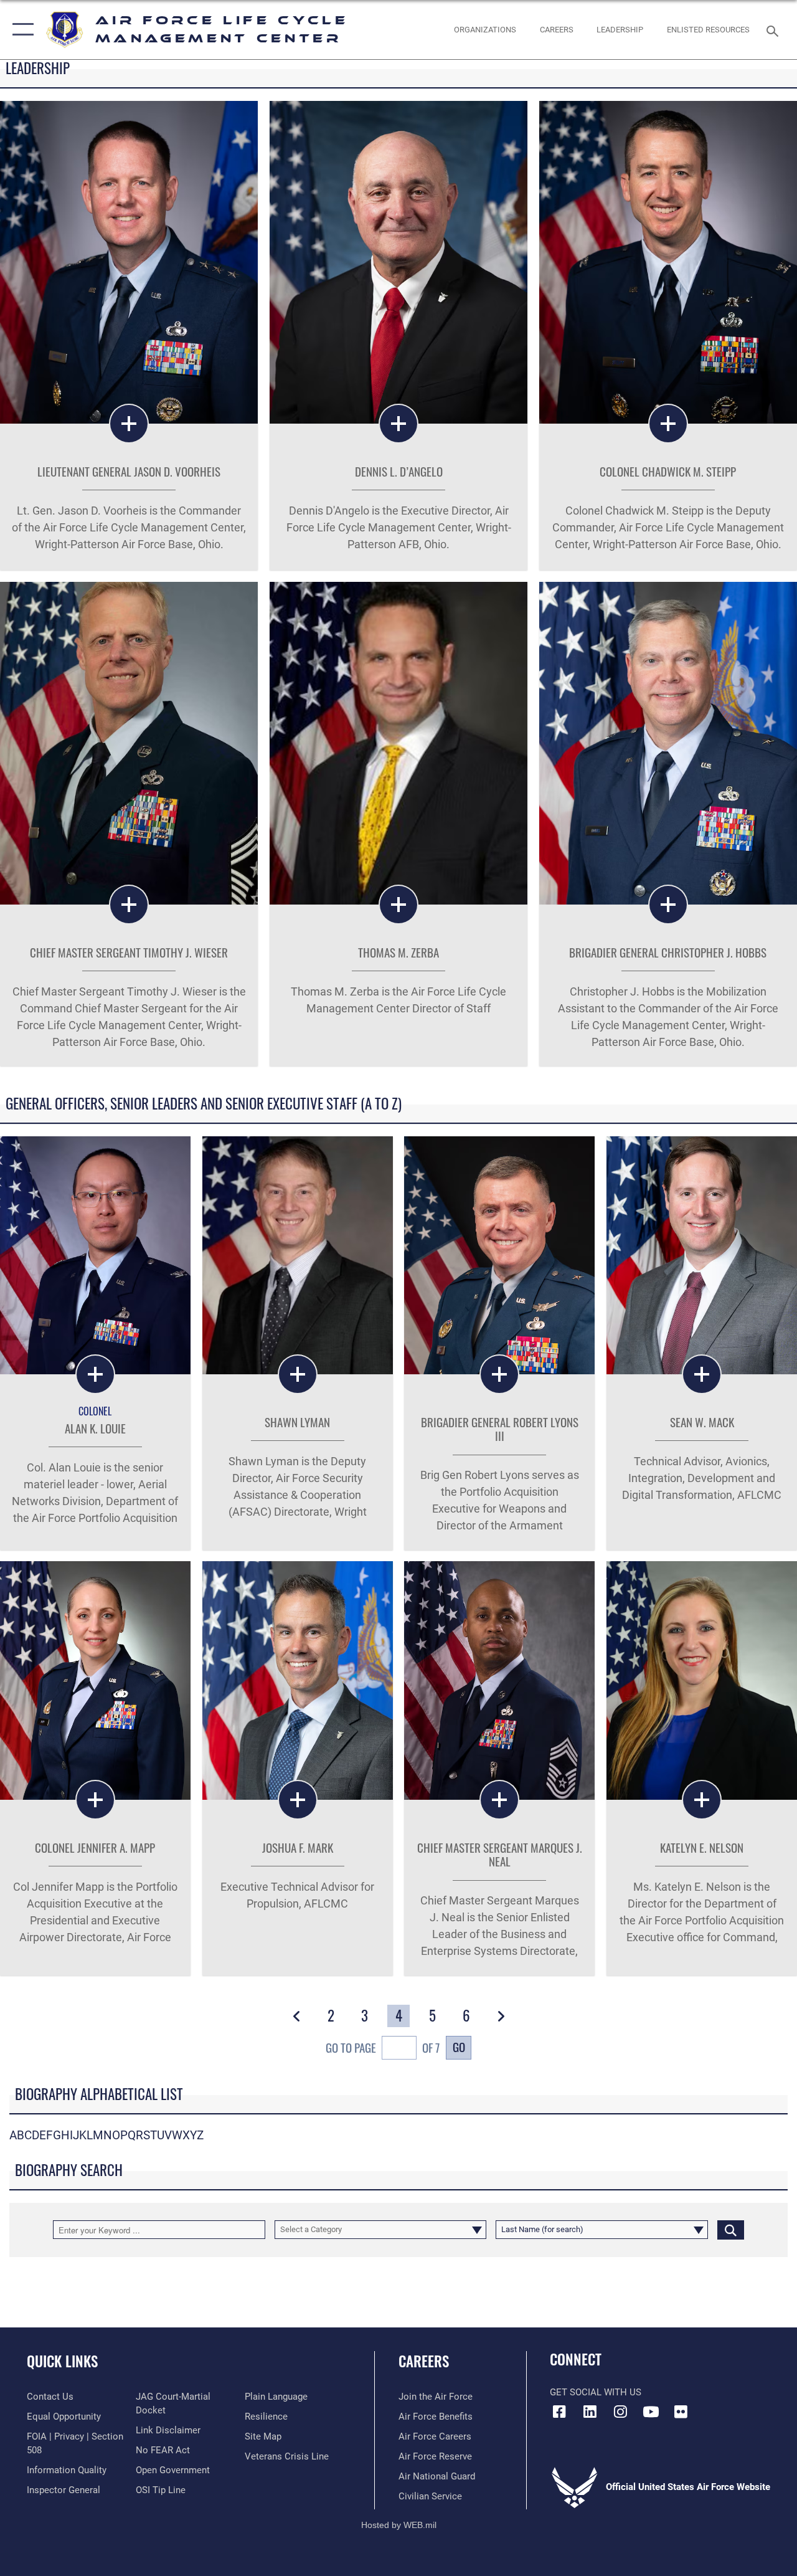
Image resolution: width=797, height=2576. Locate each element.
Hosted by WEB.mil (399, 2525)
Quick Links (62, 2361)
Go (459, 2047)
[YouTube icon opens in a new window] (651, 2412)
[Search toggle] (775, 30)
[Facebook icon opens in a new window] (559, 2412)
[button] (20, 30)
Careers (424, 2361)
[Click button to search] (731, 2230)
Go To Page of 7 (383, 2047)
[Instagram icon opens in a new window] (620, 2412)
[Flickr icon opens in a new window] (681, 2412)
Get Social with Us (596, 2392)
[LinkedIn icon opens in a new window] (590, 2412)
